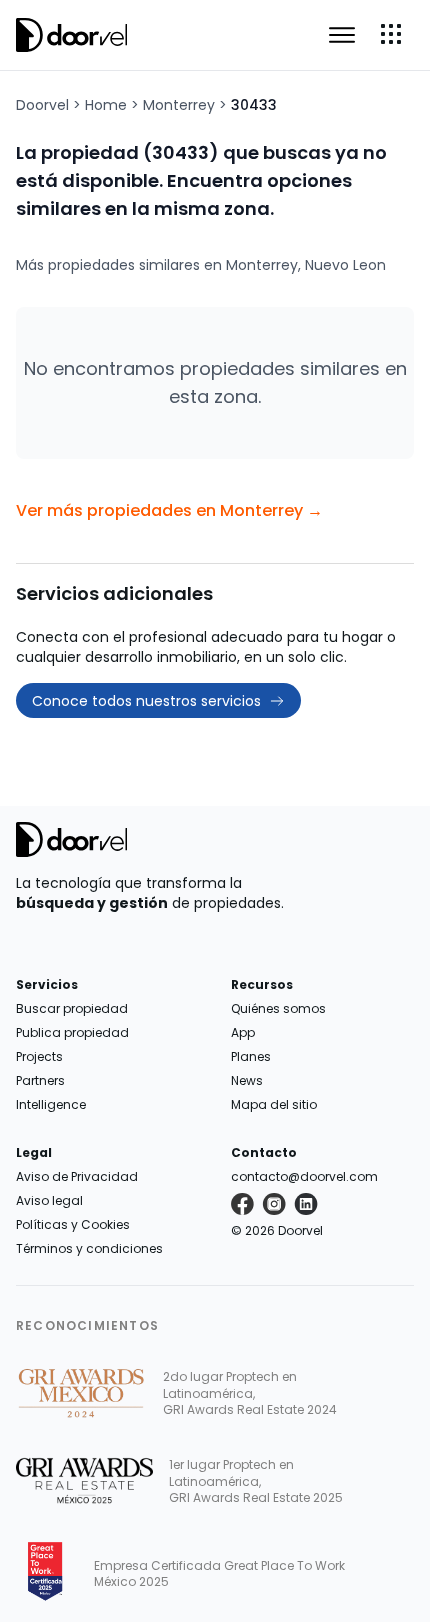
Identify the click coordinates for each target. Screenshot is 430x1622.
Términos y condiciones (89, 1248)
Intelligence (51, 1104)
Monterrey (179, 105)
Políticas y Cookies (73, 1224)
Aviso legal (49, 1200)
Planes (251, 1056)
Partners (40, 1080)
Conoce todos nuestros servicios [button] (146, 701)
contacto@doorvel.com (304, 1176)
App (243, 1032)
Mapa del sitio (274, 1104)
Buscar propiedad (72, 1008)
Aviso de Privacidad (77, 1176)
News (247, 1080)
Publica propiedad (72, 1032)
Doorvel (42, 105)
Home (106, 105)
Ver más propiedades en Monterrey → (169, 510)
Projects (39, 1056)
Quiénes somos (278, 1008)
